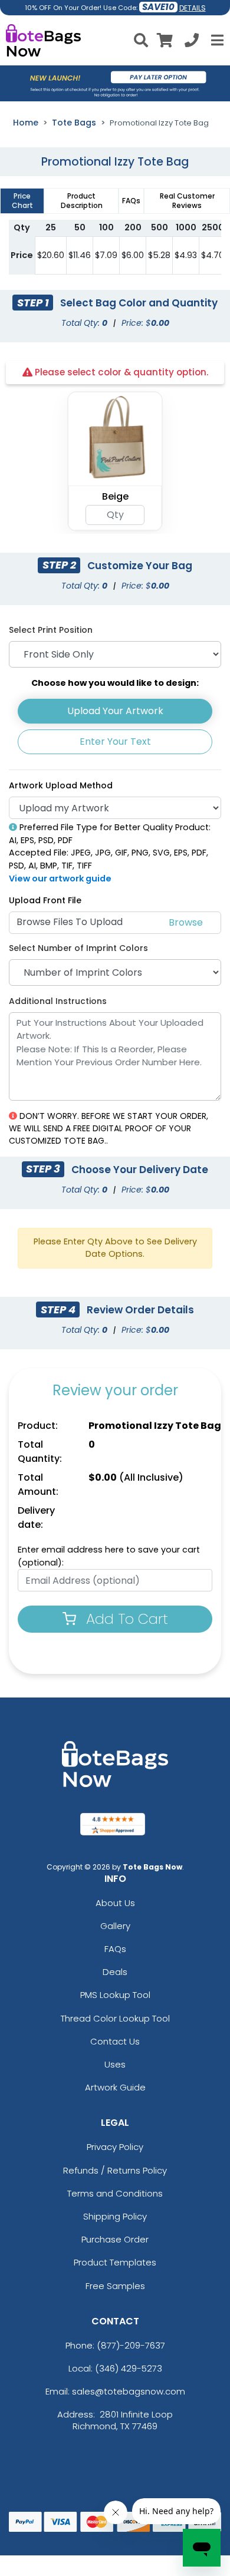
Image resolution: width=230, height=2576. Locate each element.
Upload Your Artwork (115, 711)
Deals (115, 1972)
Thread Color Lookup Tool (115, 2018)
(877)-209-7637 (131, 2345)
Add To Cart (125, 1619)
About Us (115, 1903)
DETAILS (193, 8)
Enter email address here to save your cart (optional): (109, 1556)
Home (26, 123)
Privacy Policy (115, 2147)
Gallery (115, 1926)
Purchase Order (115, 2239)
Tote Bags (74, 123)
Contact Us (115, 2041)
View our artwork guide (60, 879)
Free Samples (115, 2286)
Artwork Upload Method (61, 785)
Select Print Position (51, 630)
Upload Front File (45, 900)
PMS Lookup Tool (115, 1995)
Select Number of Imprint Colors (78, 948)
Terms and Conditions (115, 2193)
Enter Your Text (115, 742)
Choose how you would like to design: (115, 683)
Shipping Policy (115, 2216)
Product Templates (115, 2262)
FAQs (115, 1949)
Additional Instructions (58, 1001)
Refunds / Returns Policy (115, 2170)
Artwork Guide (115, 2087)
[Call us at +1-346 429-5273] (192, 42)
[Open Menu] (216, 40)
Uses (115, 2064)
